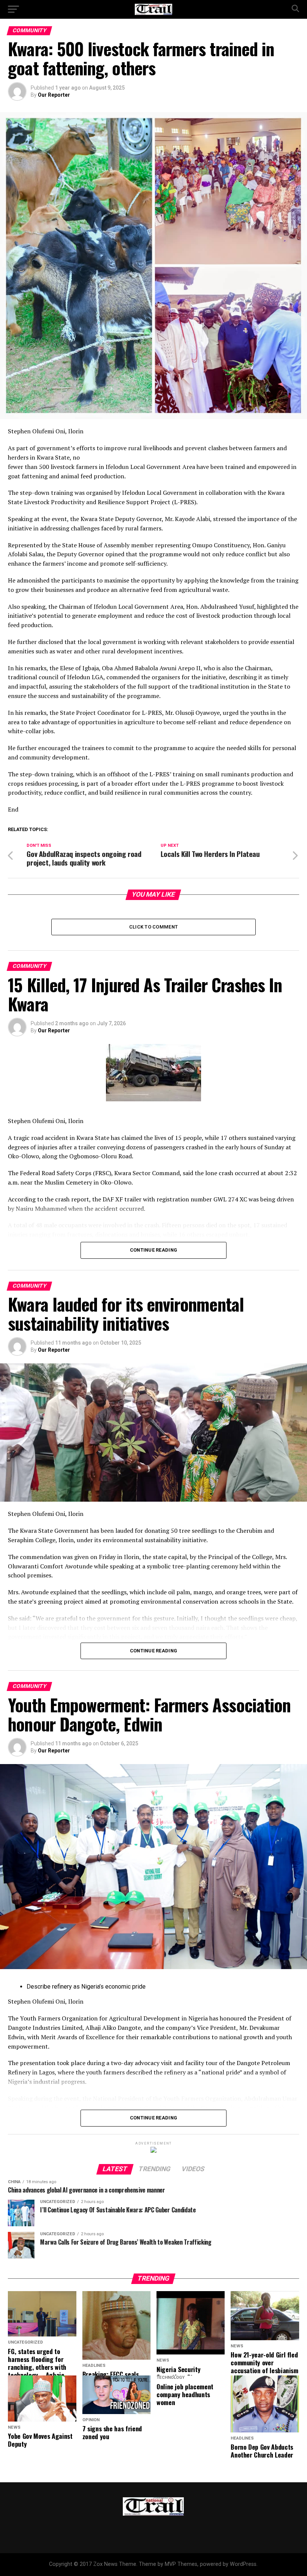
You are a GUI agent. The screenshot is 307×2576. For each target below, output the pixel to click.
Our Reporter (54, 95)
